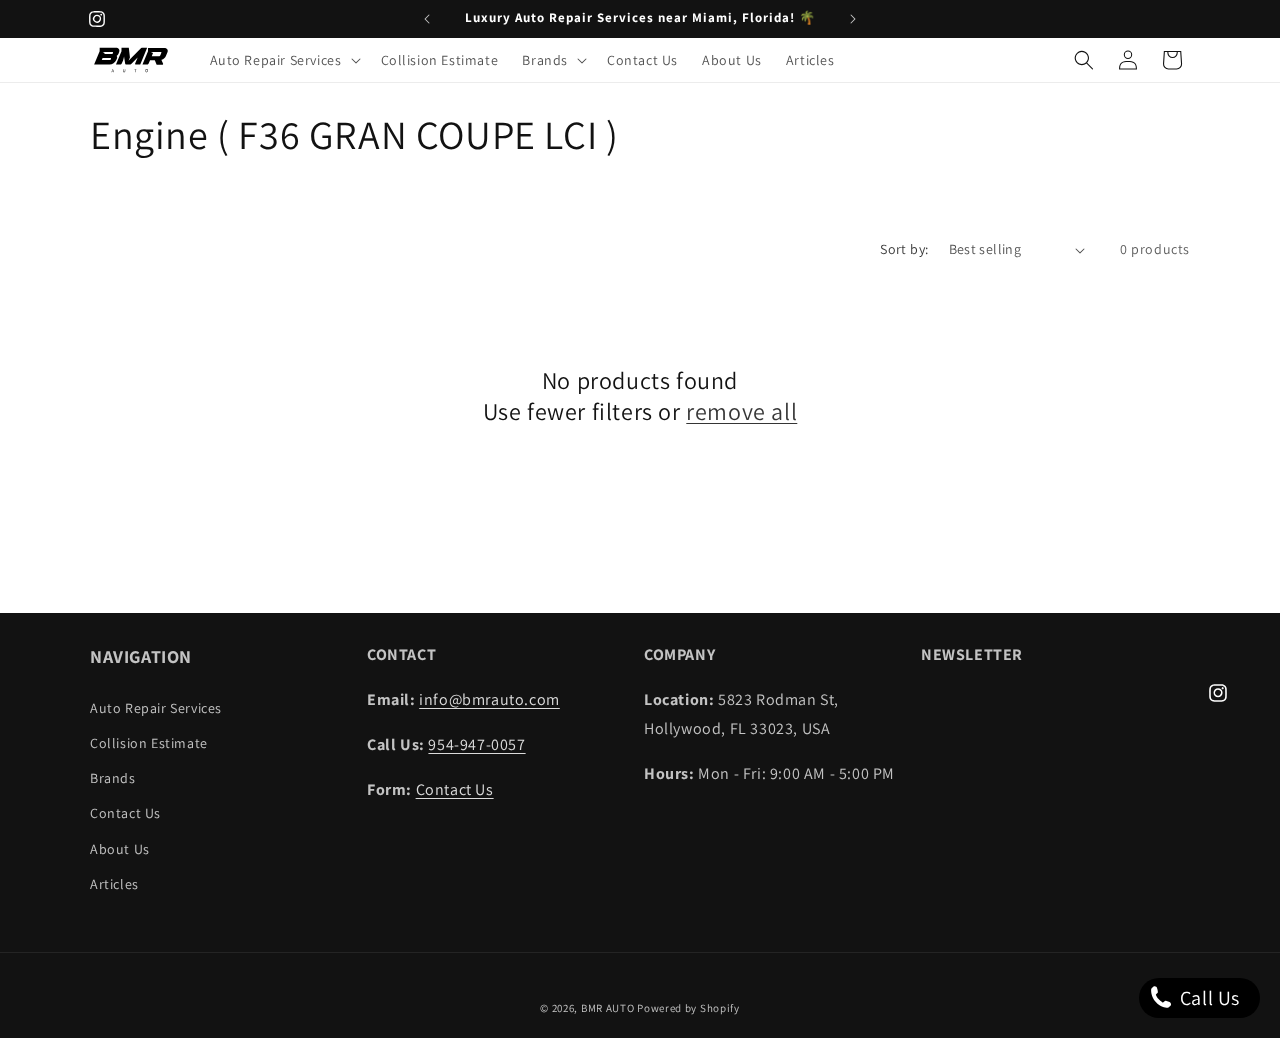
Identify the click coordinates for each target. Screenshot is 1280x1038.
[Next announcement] (853, 19)
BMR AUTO (608, 1008)
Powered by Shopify (688, 1008)
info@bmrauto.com (489, 699)
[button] (283, 60)
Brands (113, 778)
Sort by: (904, 249)
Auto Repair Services (156, 708)
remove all (741, 411)
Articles (114, 884)
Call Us (1207, 998)
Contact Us (125, 813)
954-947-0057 (476, 744)
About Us (120, 849)
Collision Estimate (149, 743)
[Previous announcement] (427, 19)
